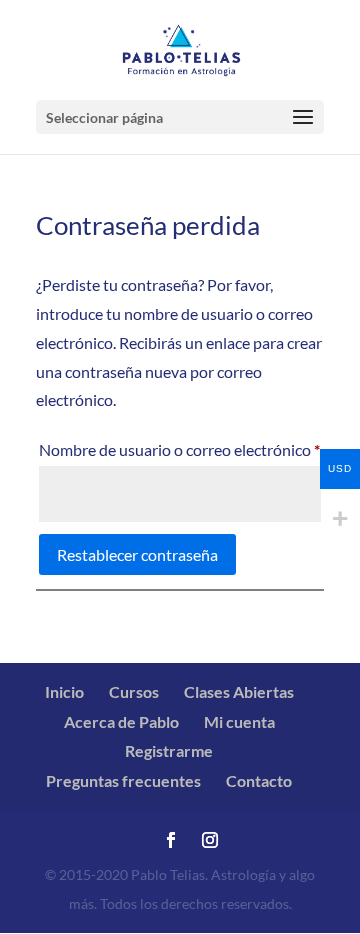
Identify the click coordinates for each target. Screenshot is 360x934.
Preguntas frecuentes (123, 780)
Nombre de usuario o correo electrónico (180, 449)
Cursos (134, 691)
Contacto (259, 780)
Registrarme (169, 750)
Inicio (64, 691)
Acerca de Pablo (121, 721)
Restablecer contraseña (137, 554)
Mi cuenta (239, 721)
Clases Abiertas (239, 691)
